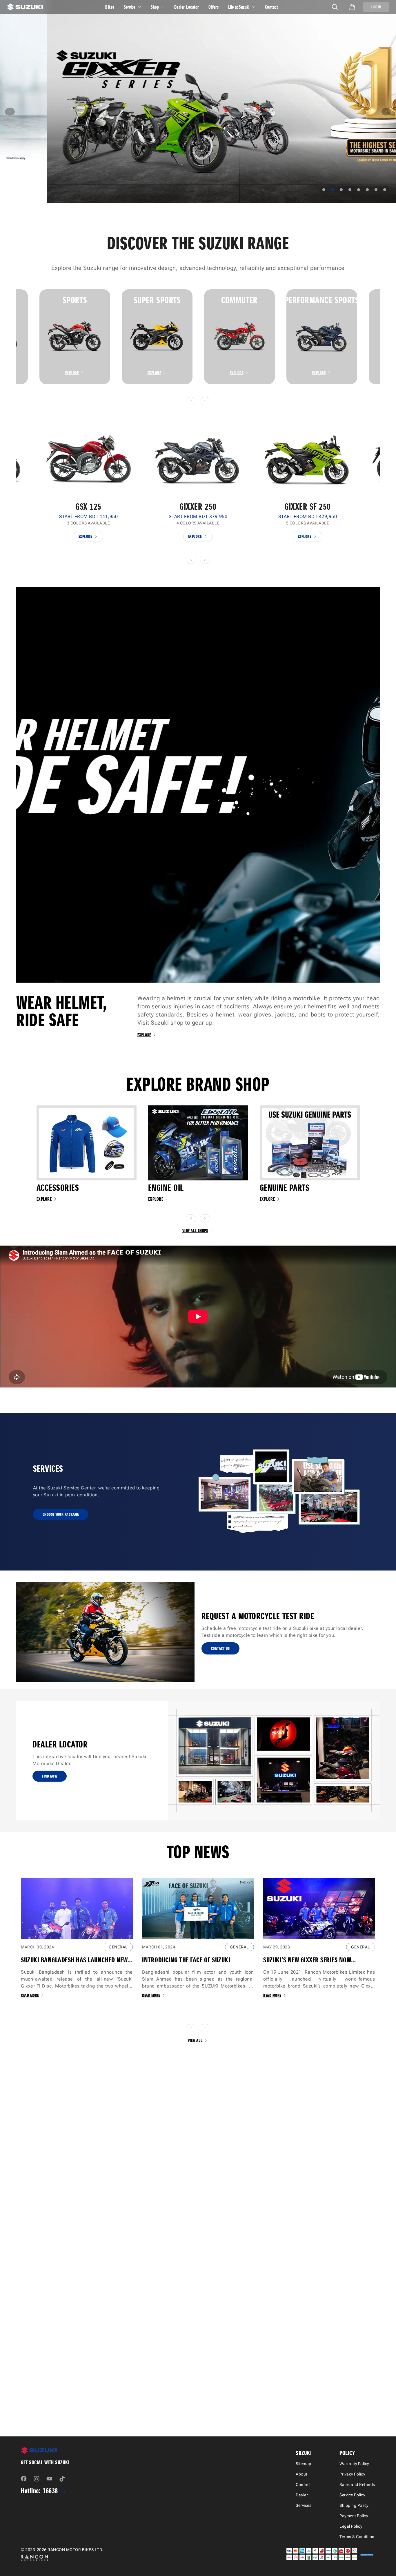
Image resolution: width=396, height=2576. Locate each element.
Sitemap (304, 2464)
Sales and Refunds (357, 2484)
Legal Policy (351, 2526)
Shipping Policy (354, 2505)
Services (304, 2505)
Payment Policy (354, 2516)
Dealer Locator (187, 7)
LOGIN (376, 7)
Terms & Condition (357, 2537)
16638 (50, 2491)
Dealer (302, 2495)
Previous (12, 337)
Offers (214, 7)
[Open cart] (352, 7)
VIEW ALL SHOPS (195, 1231)
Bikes (110, 7)
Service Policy (352, 2495)
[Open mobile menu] (335, 7)
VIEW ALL (195, 2040)
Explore (72, 373)
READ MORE (30, 1995)
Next (384, 337)
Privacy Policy (352, 2474)
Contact (271, 7)
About (301, 2474)
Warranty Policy (354, 2464)
